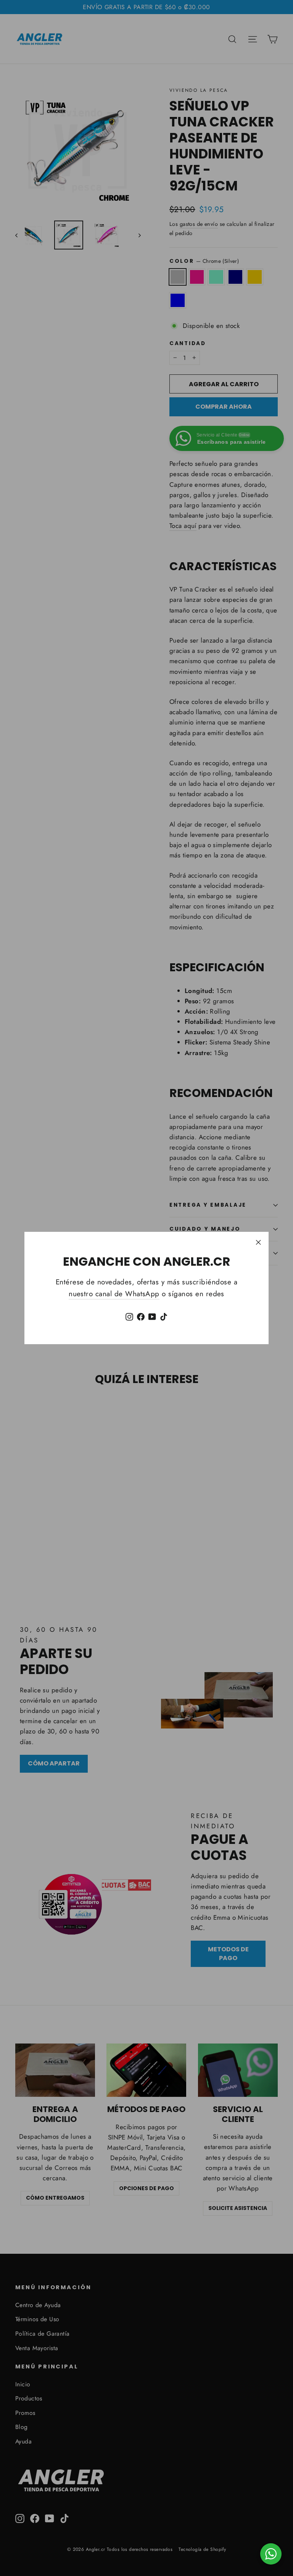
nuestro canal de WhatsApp (114, 1294)
